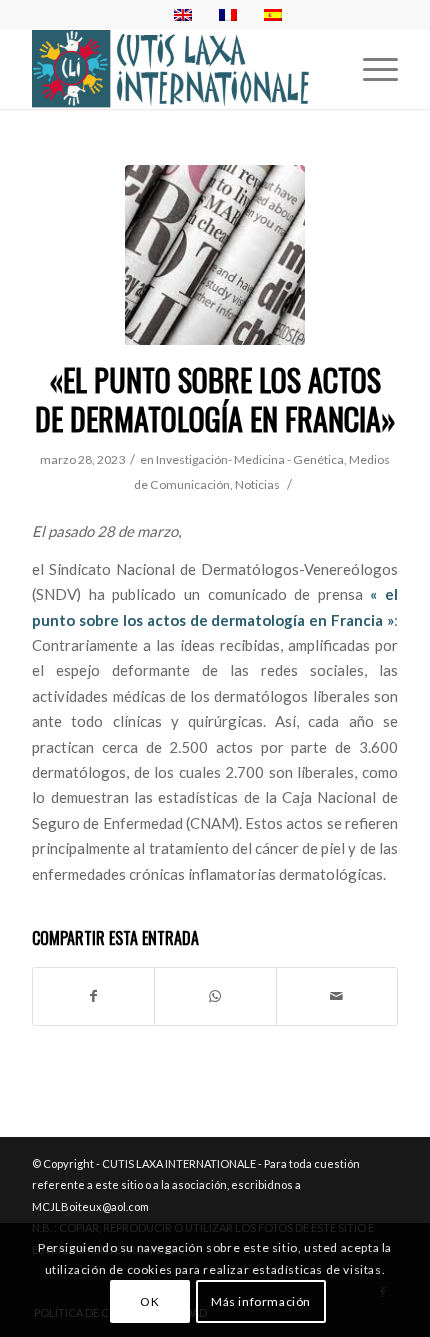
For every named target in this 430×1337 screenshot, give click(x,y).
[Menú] (370, 69)
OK (149, 1301)
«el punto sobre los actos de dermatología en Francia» (215, 399)
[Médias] (215, 255)
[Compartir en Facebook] (93, 996)
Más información (261, 1301)
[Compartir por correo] (337, 996)
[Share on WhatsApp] (215, 996)
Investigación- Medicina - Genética (250, 459)
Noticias (257, 484)
